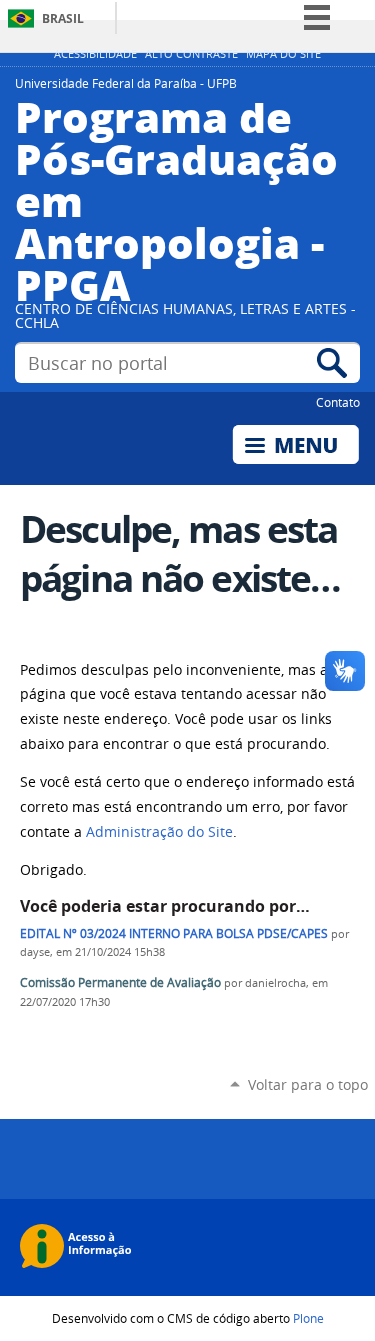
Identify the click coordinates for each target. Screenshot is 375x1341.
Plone (308, 1318)
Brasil (63, 18)
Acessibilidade (95, 54)
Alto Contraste (191, 54)
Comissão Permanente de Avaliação (120, 982)
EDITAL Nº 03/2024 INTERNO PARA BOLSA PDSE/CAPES (174, 933)
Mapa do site (283, 54)
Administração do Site (159, 832)
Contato (338, 402)
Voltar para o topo (308, 1084)
